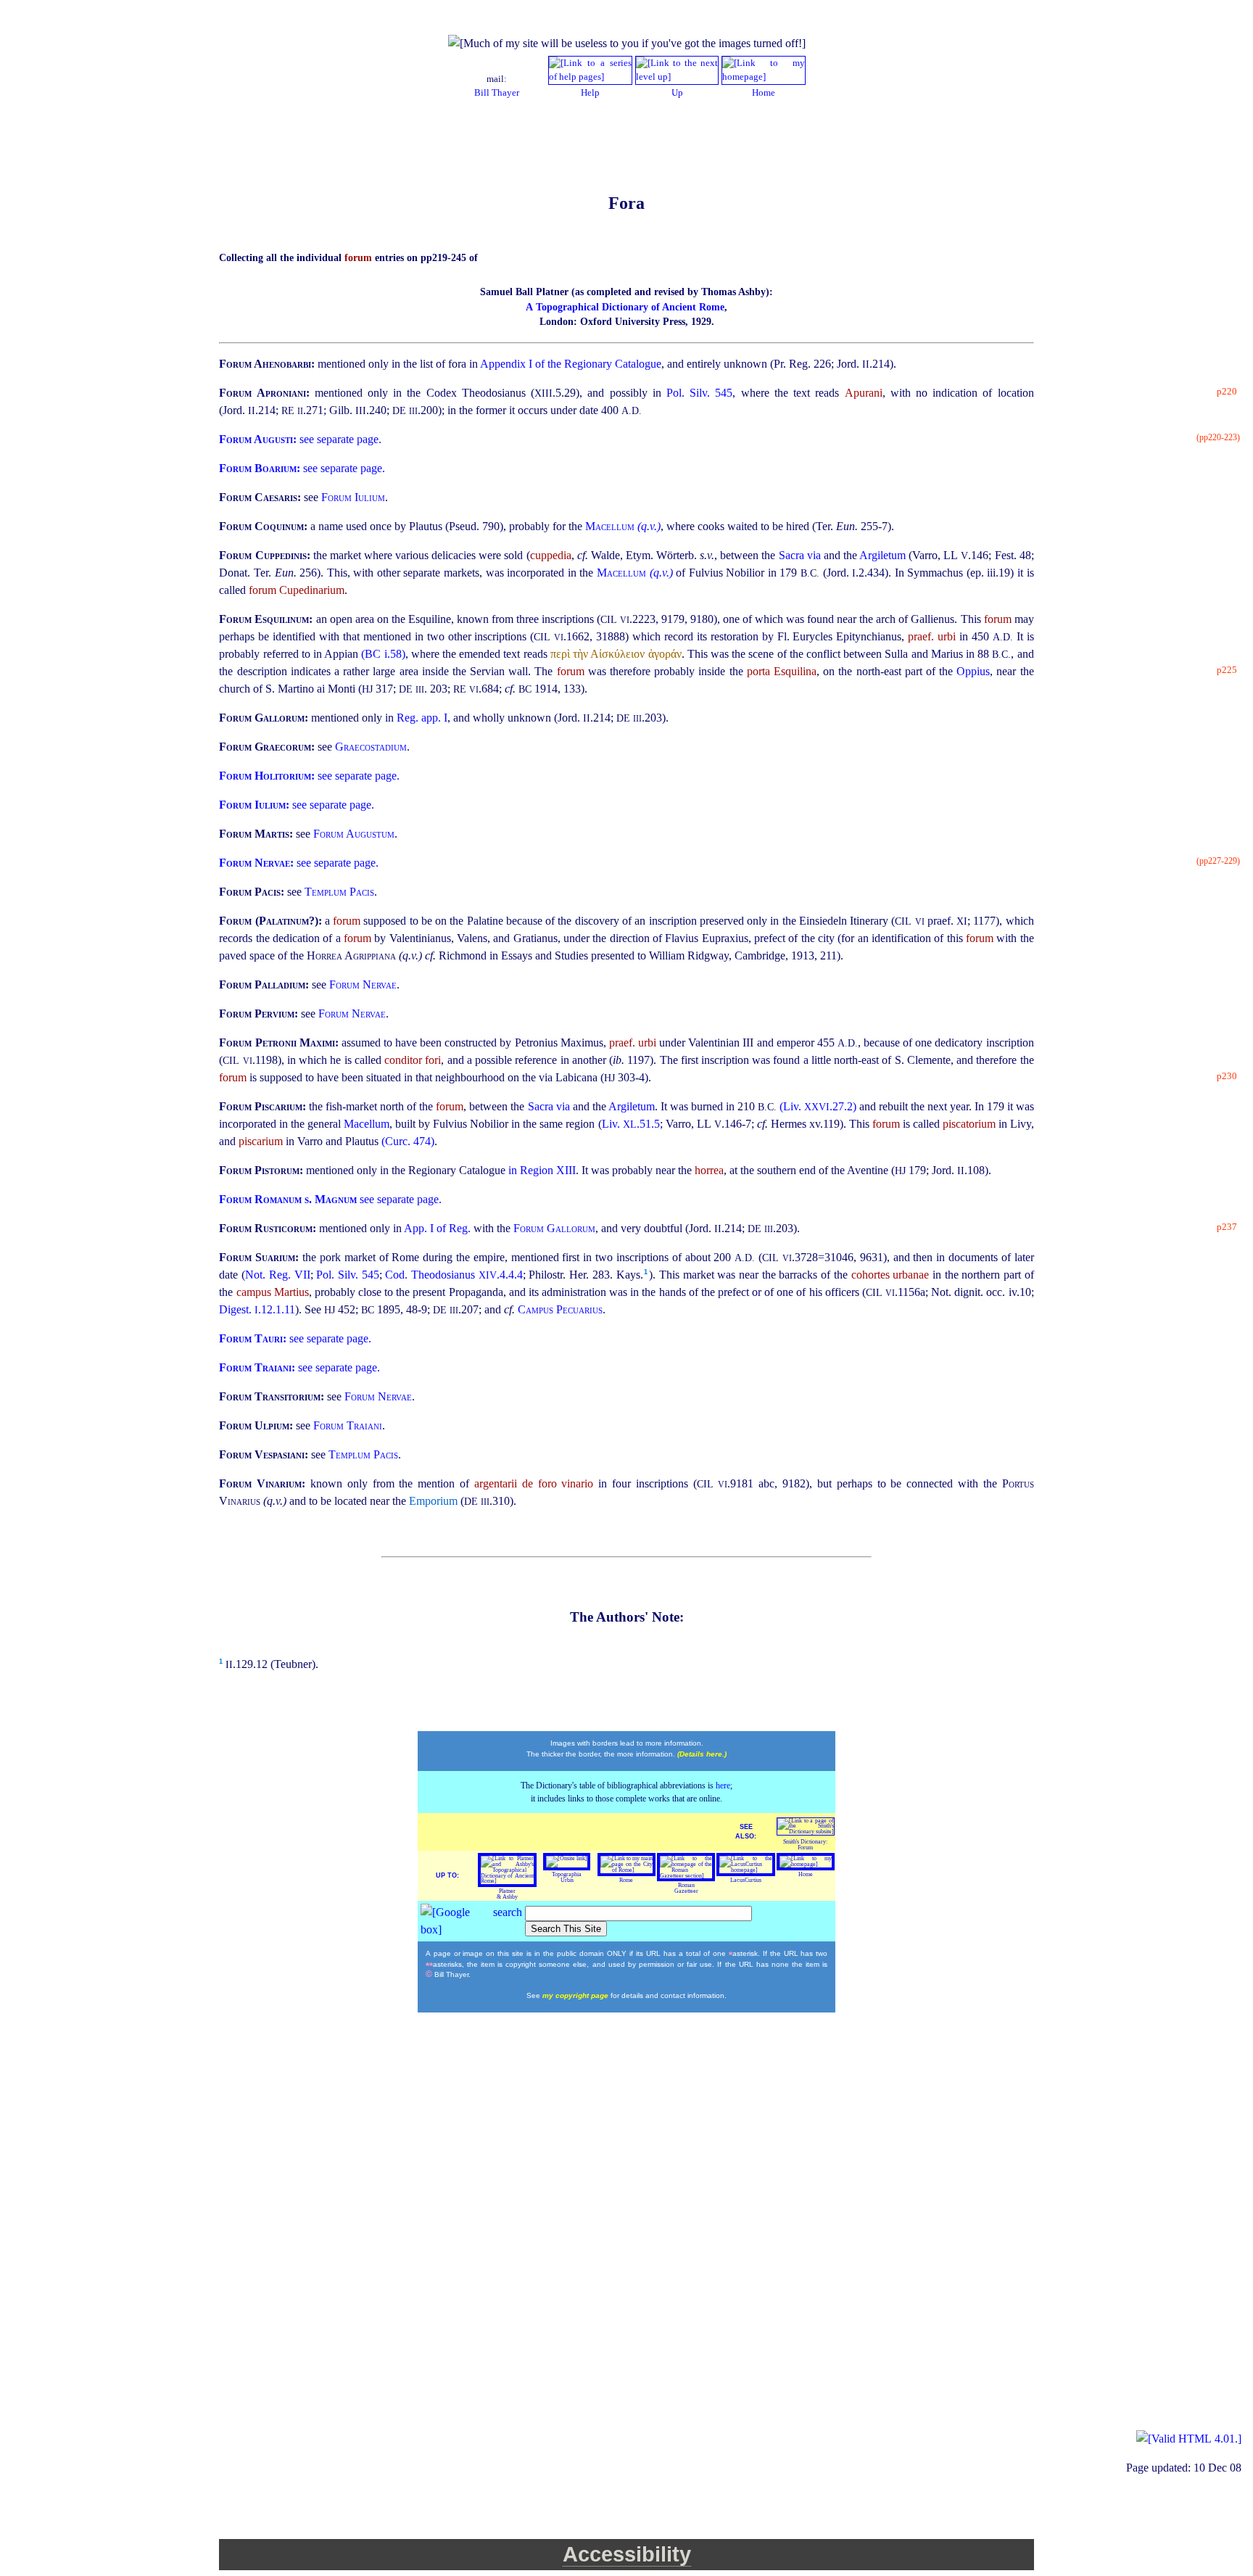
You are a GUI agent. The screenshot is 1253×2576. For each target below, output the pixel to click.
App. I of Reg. (439, 1228)
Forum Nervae (363, 984)
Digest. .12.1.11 (257, 1309)
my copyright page (576, 1995)
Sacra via (801, 555)
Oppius (973, 671)
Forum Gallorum (554, 1228)
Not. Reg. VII (277, 1275)
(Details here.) (702, 1754)
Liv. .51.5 (631, 1124)
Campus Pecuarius (560, 1309)
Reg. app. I (422, 718)
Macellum (367, 1124)
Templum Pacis (339, 892)
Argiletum (884, 555)
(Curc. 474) (408, 1141)
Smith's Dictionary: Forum (805, 1845)
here (723, 1786)
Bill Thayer (497, 93)
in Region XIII (542, 1170)
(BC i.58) (383, 654)
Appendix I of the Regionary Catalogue (571, 364)
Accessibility (627, 2554)
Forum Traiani (348, 1425)
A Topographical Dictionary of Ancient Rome (625, 307)
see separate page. (300, 439)
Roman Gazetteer (686, 1888)
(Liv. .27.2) (819, 1106)
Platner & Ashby (507, 1894)
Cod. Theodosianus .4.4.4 (454, 1275)
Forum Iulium (353, 497)
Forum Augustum (354, 834)
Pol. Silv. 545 (699, 393)
